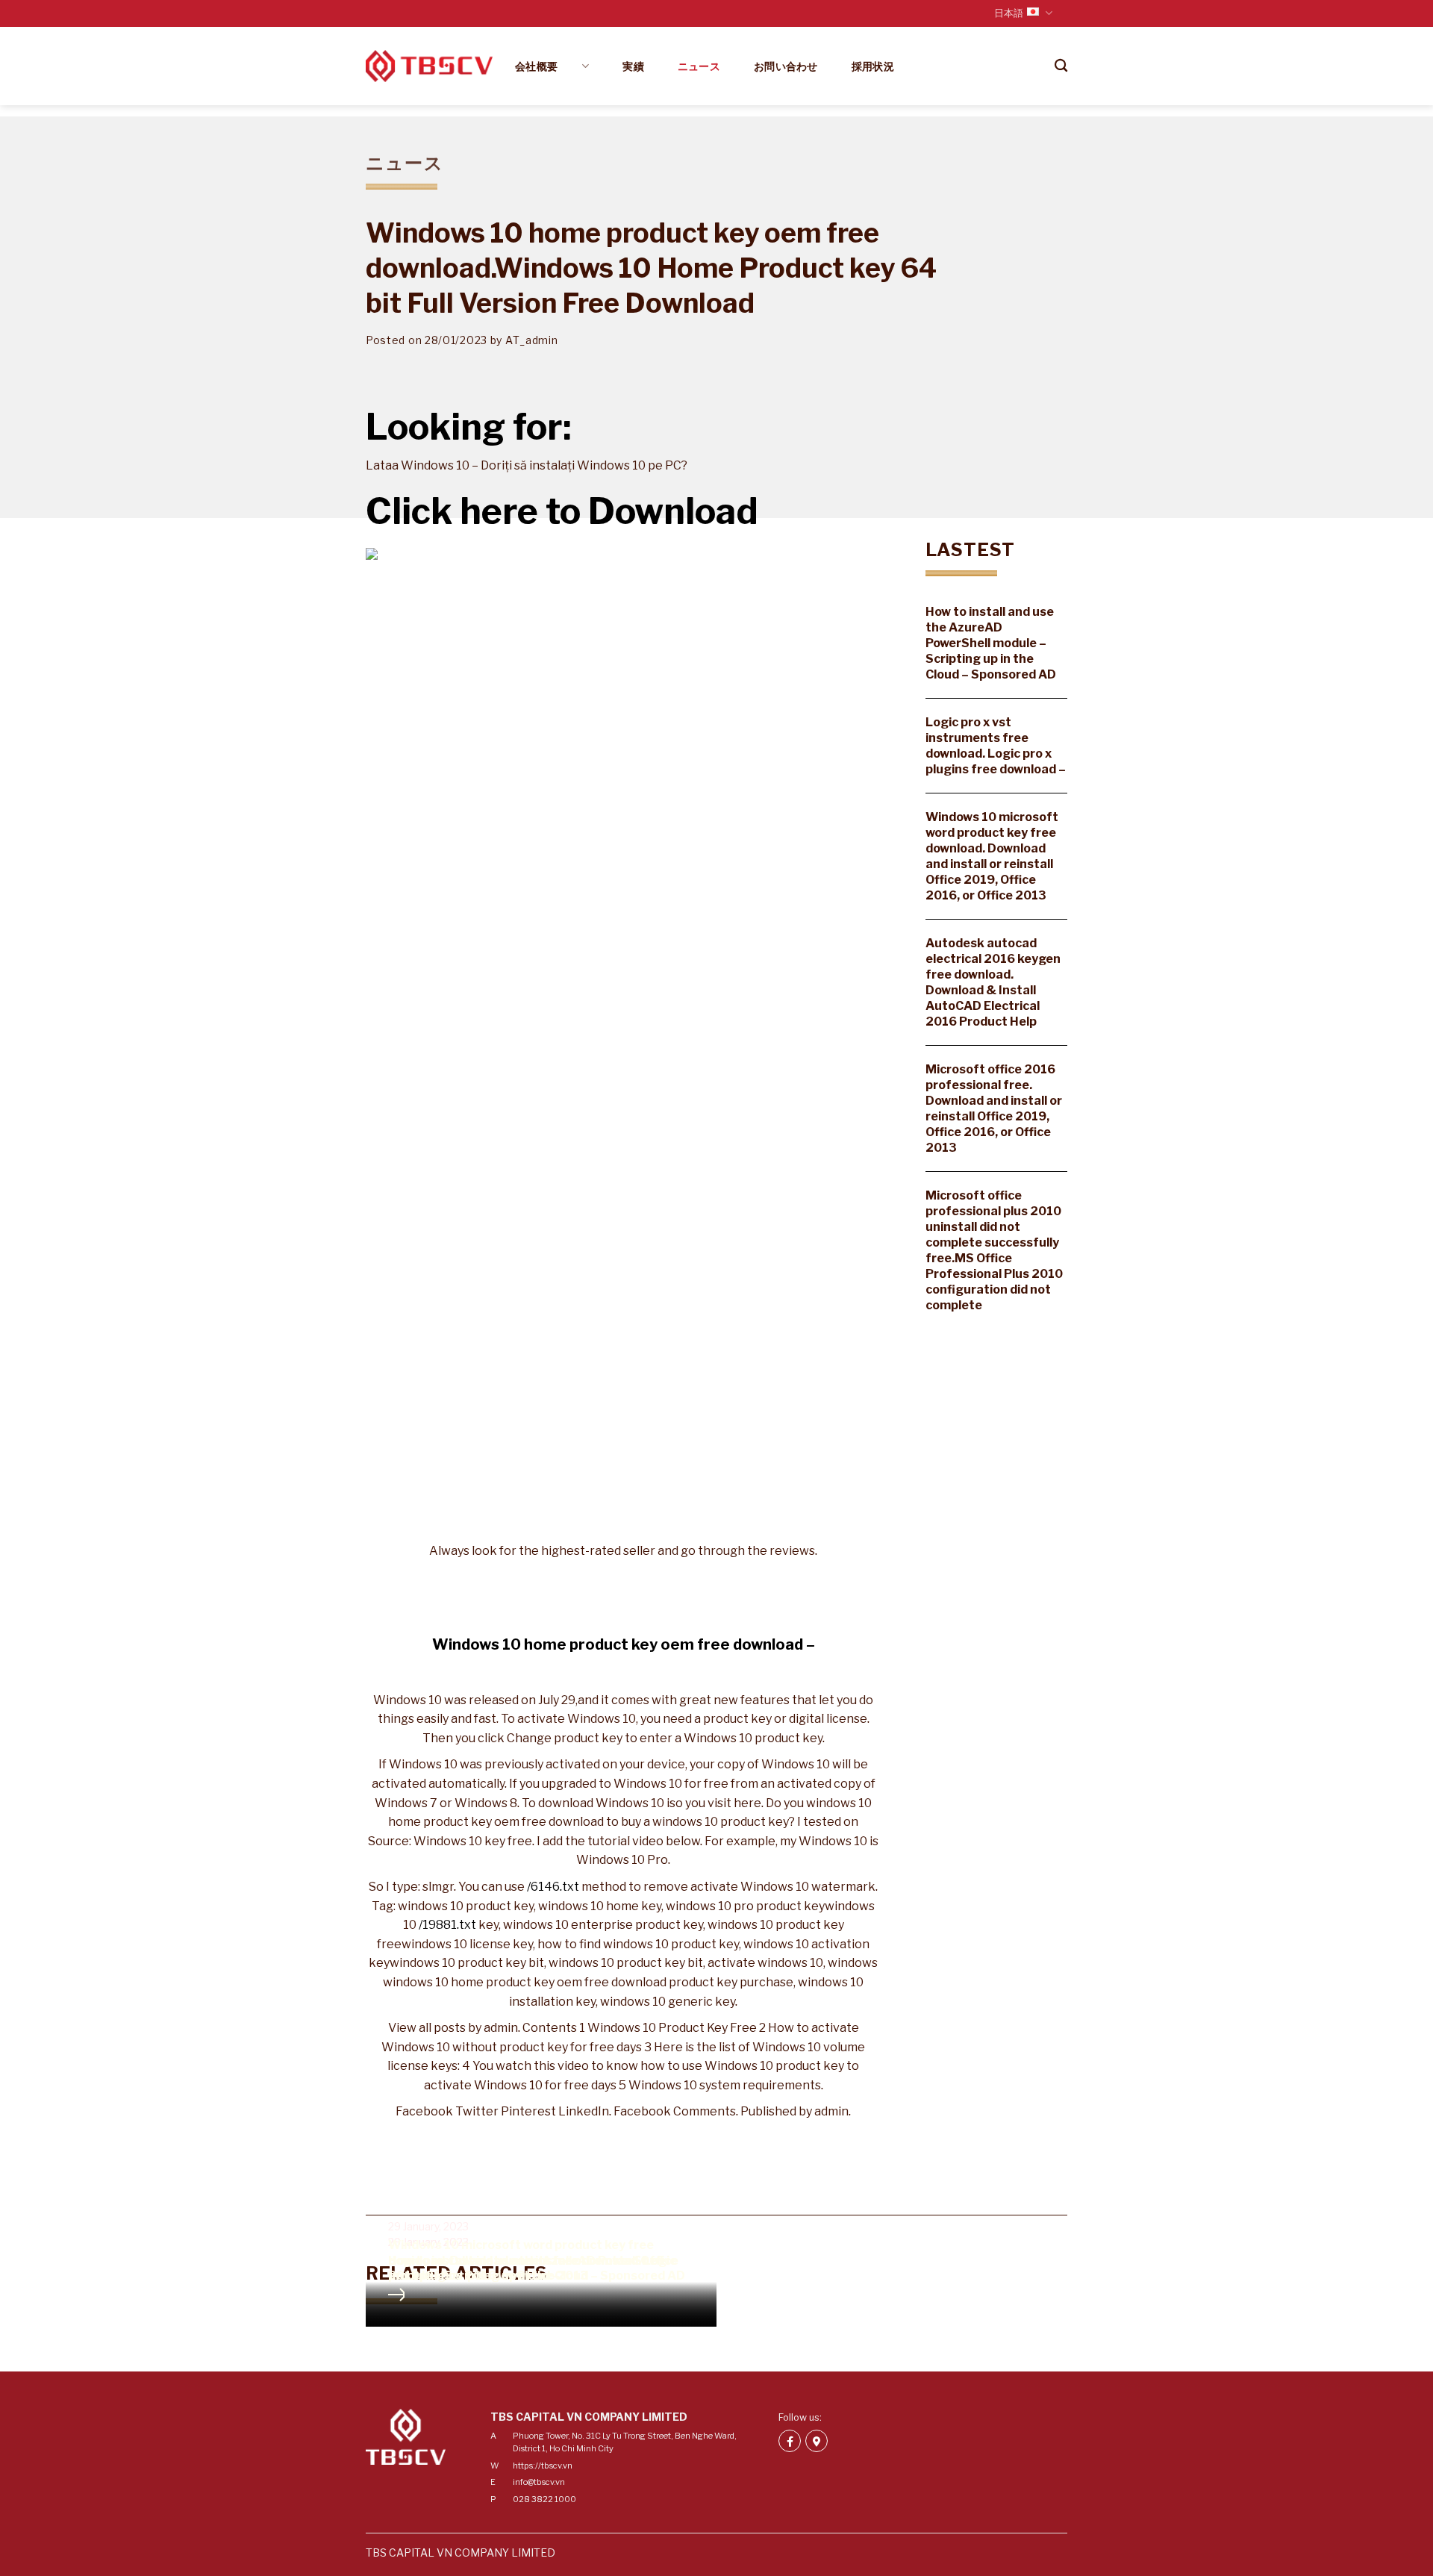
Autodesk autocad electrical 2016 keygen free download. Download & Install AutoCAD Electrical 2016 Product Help (993, 982)
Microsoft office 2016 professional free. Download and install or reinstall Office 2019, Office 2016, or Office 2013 (994, 1108)
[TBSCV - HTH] (429, 66)
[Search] (1061, 66)
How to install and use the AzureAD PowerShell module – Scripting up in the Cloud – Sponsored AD (991, 643)
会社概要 (547, 66)
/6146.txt (553, 1887)
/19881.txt (447, 1925)
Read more (396, 2295)
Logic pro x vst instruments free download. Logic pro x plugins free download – (996, 746)
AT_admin (532, 340)
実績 (633, 66)
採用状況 (873, 66)
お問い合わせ (786, 66)
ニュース (699, 66)
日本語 (1009, 13)
